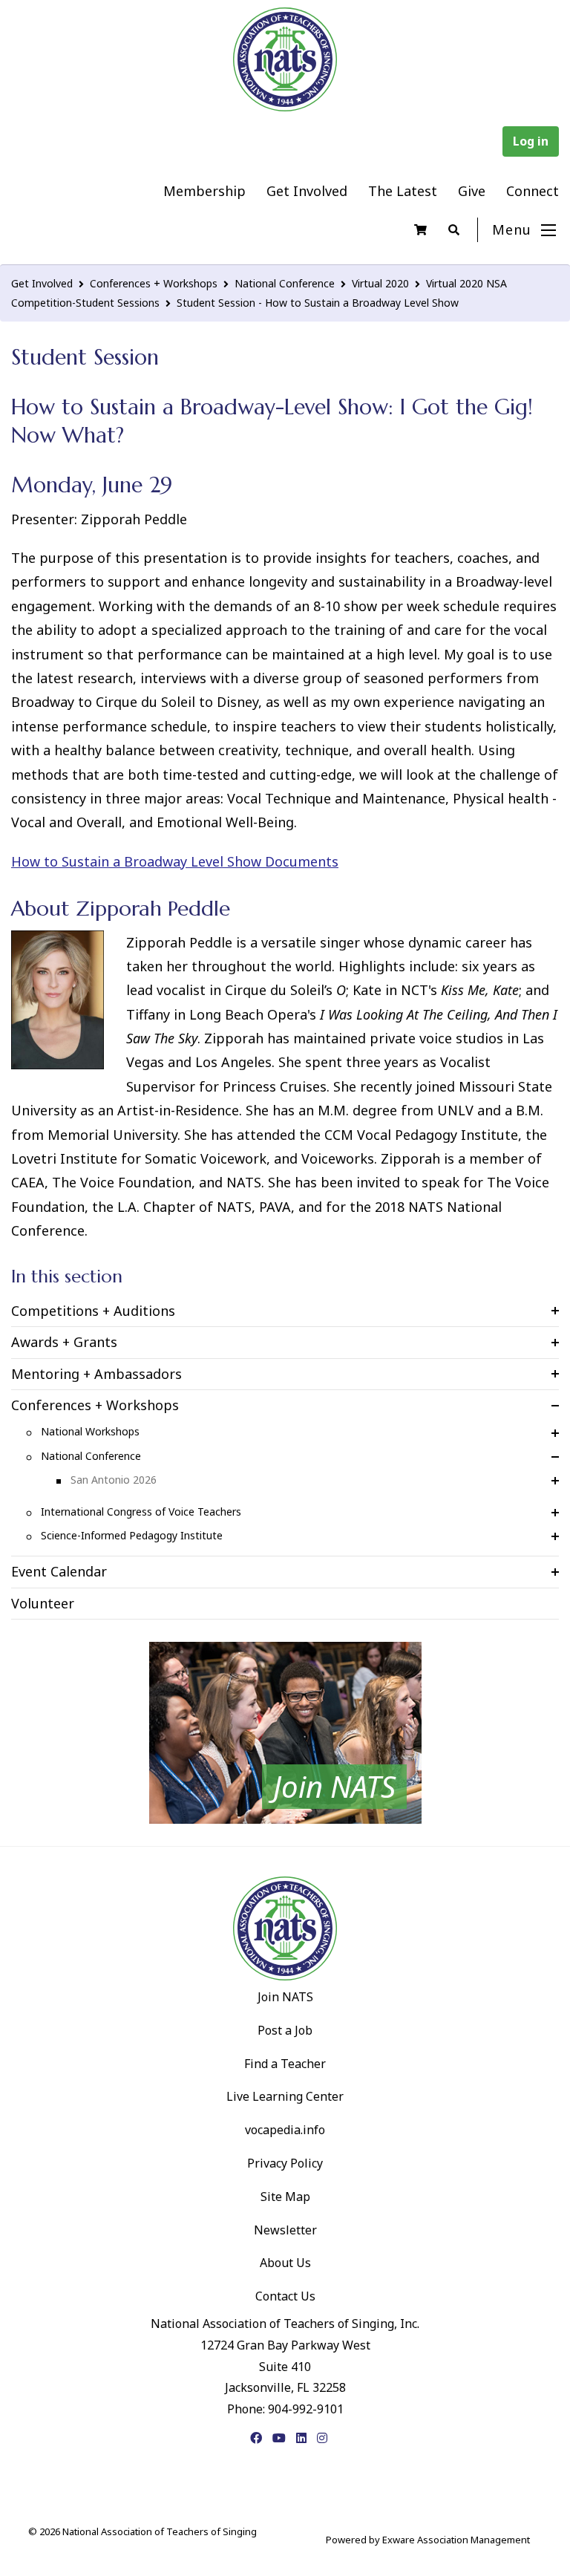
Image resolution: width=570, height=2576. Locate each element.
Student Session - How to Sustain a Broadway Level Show (318, 303)
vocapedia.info (285, 2130)
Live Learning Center (285, 2096)
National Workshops (90, 1431)
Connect (533, 191)
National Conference (285, 283)
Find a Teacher (285, 2064)
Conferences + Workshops (154, 283)
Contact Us (285, 2296)
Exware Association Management (456, 2540)
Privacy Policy (285, 2163)
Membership (204, 191)
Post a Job (285, 2030)
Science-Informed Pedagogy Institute (132, 1535)
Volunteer (43, 1603)
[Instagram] (322, 2438)
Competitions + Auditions (93, 1311)
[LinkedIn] (301, 2438)
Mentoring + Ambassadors (96, 1374)
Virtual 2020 (380, 283)
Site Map (285, 2197)
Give (472, 191)
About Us (285, 2263)
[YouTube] (279, 2438)
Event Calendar (59, 1571)
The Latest (403, 191)
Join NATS (285, 1997)
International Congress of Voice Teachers (141, 1512)
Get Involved (307, 191)
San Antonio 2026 (114, 1480)
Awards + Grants (64, 1342)
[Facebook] (256, 2438)
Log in (531, 141)
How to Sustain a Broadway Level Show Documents (175, 861)
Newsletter (285, 2230)
